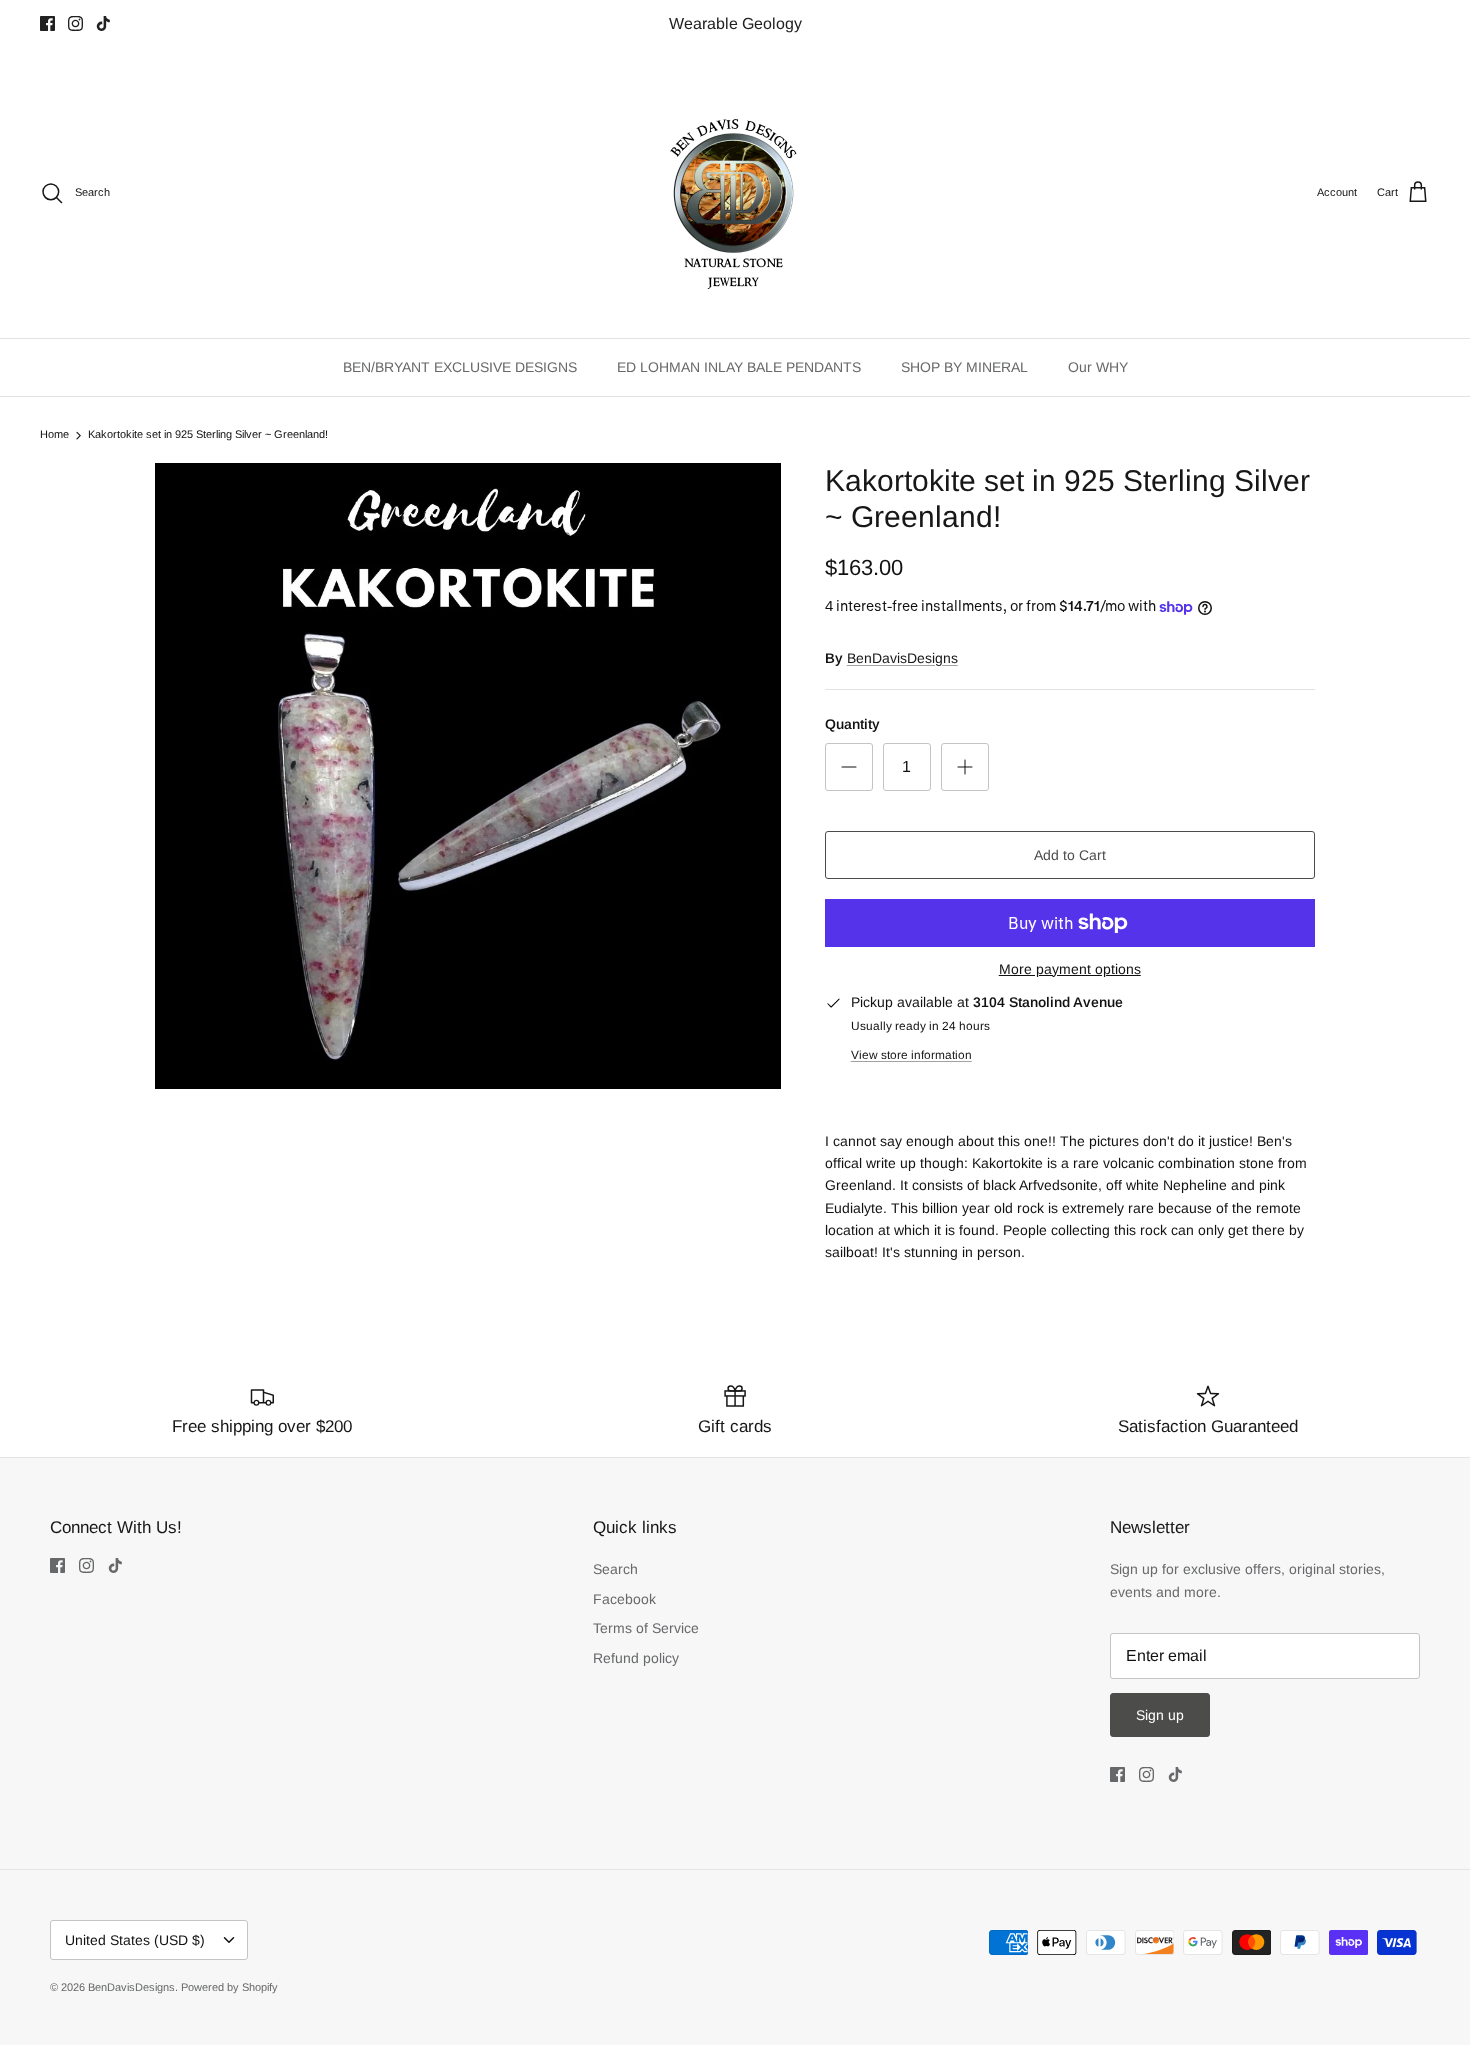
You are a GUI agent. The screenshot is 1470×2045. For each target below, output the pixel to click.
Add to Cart (1070, 855)
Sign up (1160, 1715)
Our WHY (1098, 367)
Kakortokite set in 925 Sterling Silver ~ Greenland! (208, 435)
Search (615, 1569)
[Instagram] (75, 23)
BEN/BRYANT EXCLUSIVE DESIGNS (460, 367)
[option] (468, 776)
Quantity (852, 724)
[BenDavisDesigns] (735, 193)
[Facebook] (47, 23)
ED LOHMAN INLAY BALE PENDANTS (739, 367)
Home (54, 435)
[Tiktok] (103, 23)
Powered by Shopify (229, 1987)
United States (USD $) (135, 1940)
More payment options (1070, 969)
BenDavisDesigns (902, 658)
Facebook (624, 1599)
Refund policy (636, 1658)
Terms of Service (646, 1628)
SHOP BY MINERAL (964, 367)
